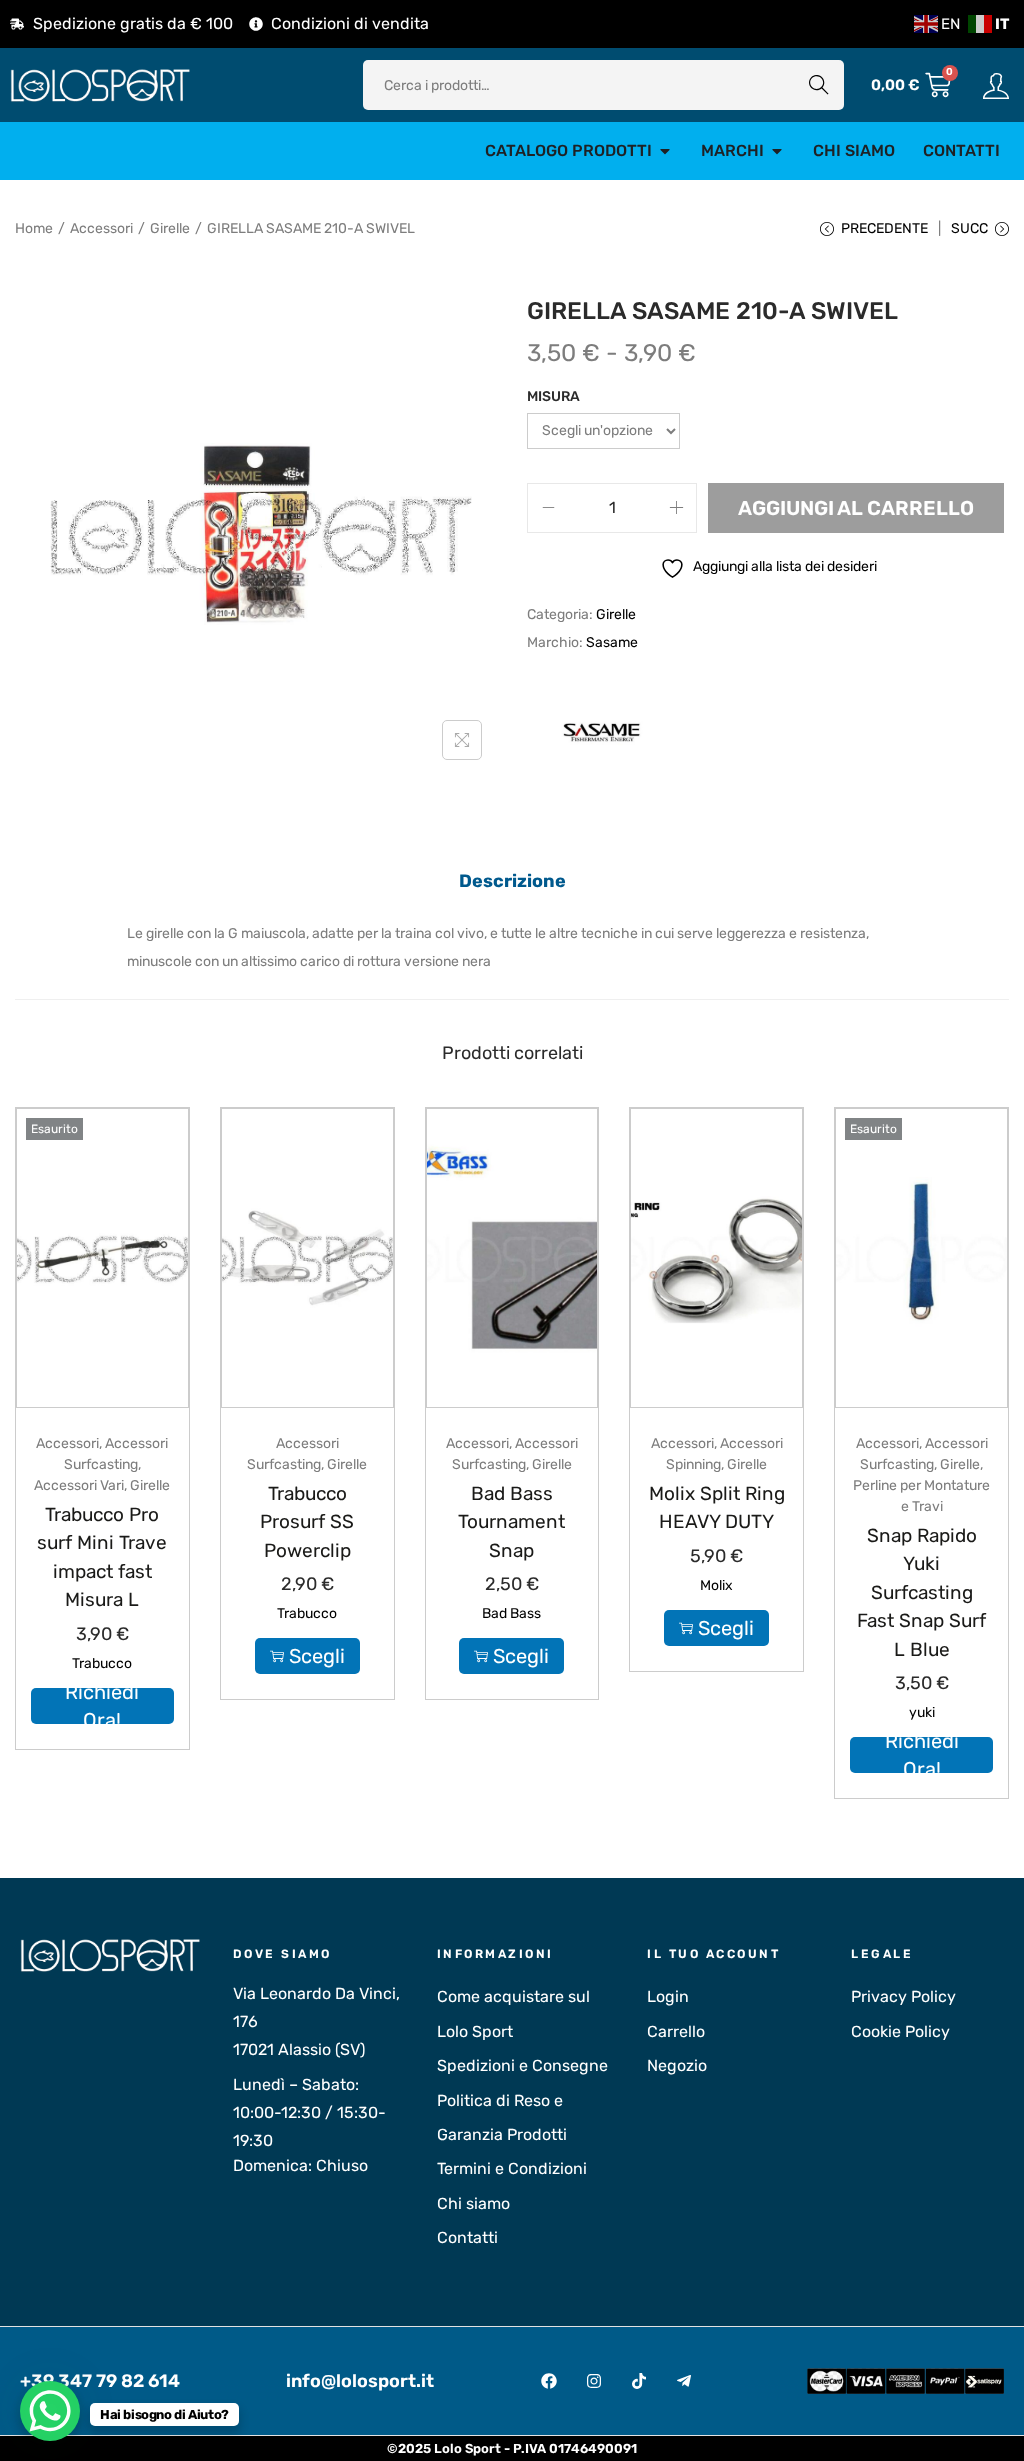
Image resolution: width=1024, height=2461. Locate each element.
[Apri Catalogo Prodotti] (665, 151)
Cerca (819, 84)
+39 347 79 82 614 (100, 2381)
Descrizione (512, 881)
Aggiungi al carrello (856, 508)
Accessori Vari (79, 1485)
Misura (553, 396)
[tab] (512, 881)
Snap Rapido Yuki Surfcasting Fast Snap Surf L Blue (921, 1592)
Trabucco (102, 1663)
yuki (922, 1712)
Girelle (170, 228)
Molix (716, 1585)
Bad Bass (511, 1613)
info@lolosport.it (360, 2381)
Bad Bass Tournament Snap (511, 1522)
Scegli (317, 1656)
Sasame (612, 642)
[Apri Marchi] (777, 151)
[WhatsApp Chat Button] (50, 2411)
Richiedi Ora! (102, 1706)
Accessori (101, 228)
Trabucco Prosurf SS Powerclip (307, 1522)
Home (34, 228)
